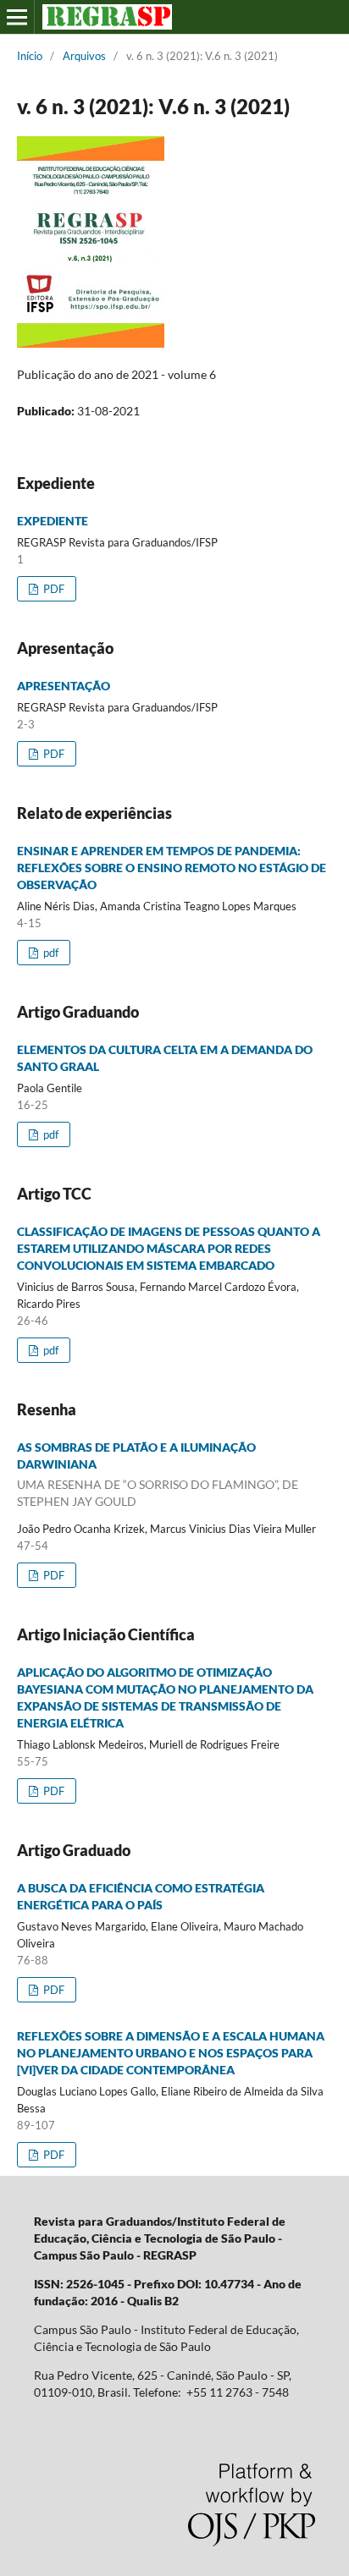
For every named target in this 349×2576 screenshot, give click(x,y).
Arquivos (84, 56)
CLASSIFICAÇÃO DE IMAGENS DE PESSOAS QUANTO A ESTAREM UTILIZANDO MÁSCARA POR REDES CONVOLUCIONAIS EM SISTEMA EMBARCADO (169, 1248)
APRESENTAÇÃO (64, 686)
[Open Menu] (17, 17)
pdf (50, 953)
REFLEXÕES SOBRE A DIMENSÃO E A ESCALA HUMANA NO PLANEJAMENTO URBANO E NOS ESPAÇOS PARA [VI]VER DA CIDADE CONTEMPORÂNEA (171, 2053)
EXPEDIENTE (53, 521)
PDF (53, 589)
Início (30, 56)
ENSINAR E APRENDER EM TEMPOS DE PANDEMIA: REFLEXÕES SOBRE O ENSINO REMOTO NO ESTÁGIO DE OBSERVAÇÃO (172, 868)
